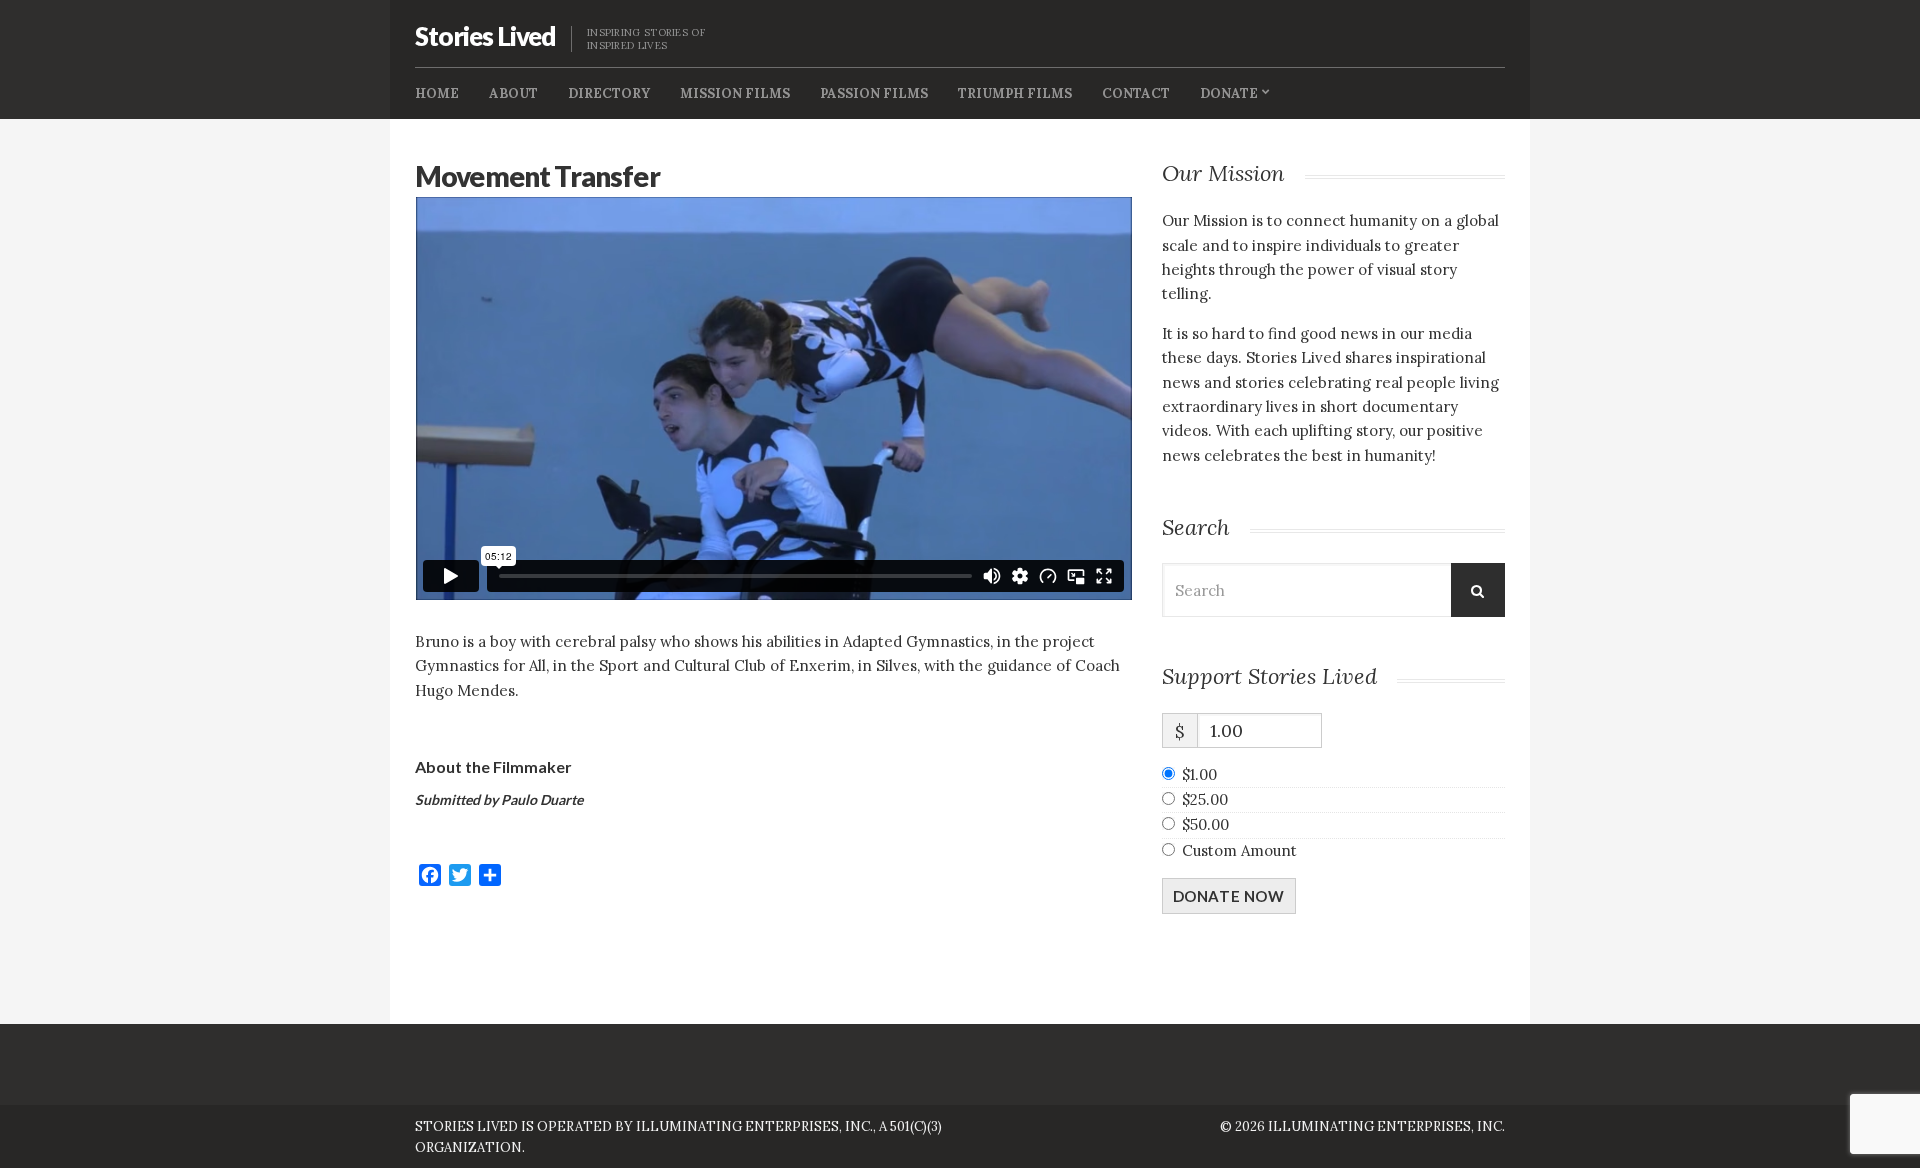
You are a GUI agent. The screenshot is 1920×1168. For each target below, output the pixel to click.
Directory (609, 93)
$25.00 (1205, 799)
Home (437, 93)
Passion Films (874, 93)
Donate (1229, 93)
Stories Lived (485, 36)
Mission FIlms (735, 93)
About (513, 93)
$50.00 (1205, 824)
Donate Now (1229, 896)
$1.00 (1199, 774)
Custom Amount (1239, 850)
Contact (1136, 93)
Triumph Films (1015, 93)
